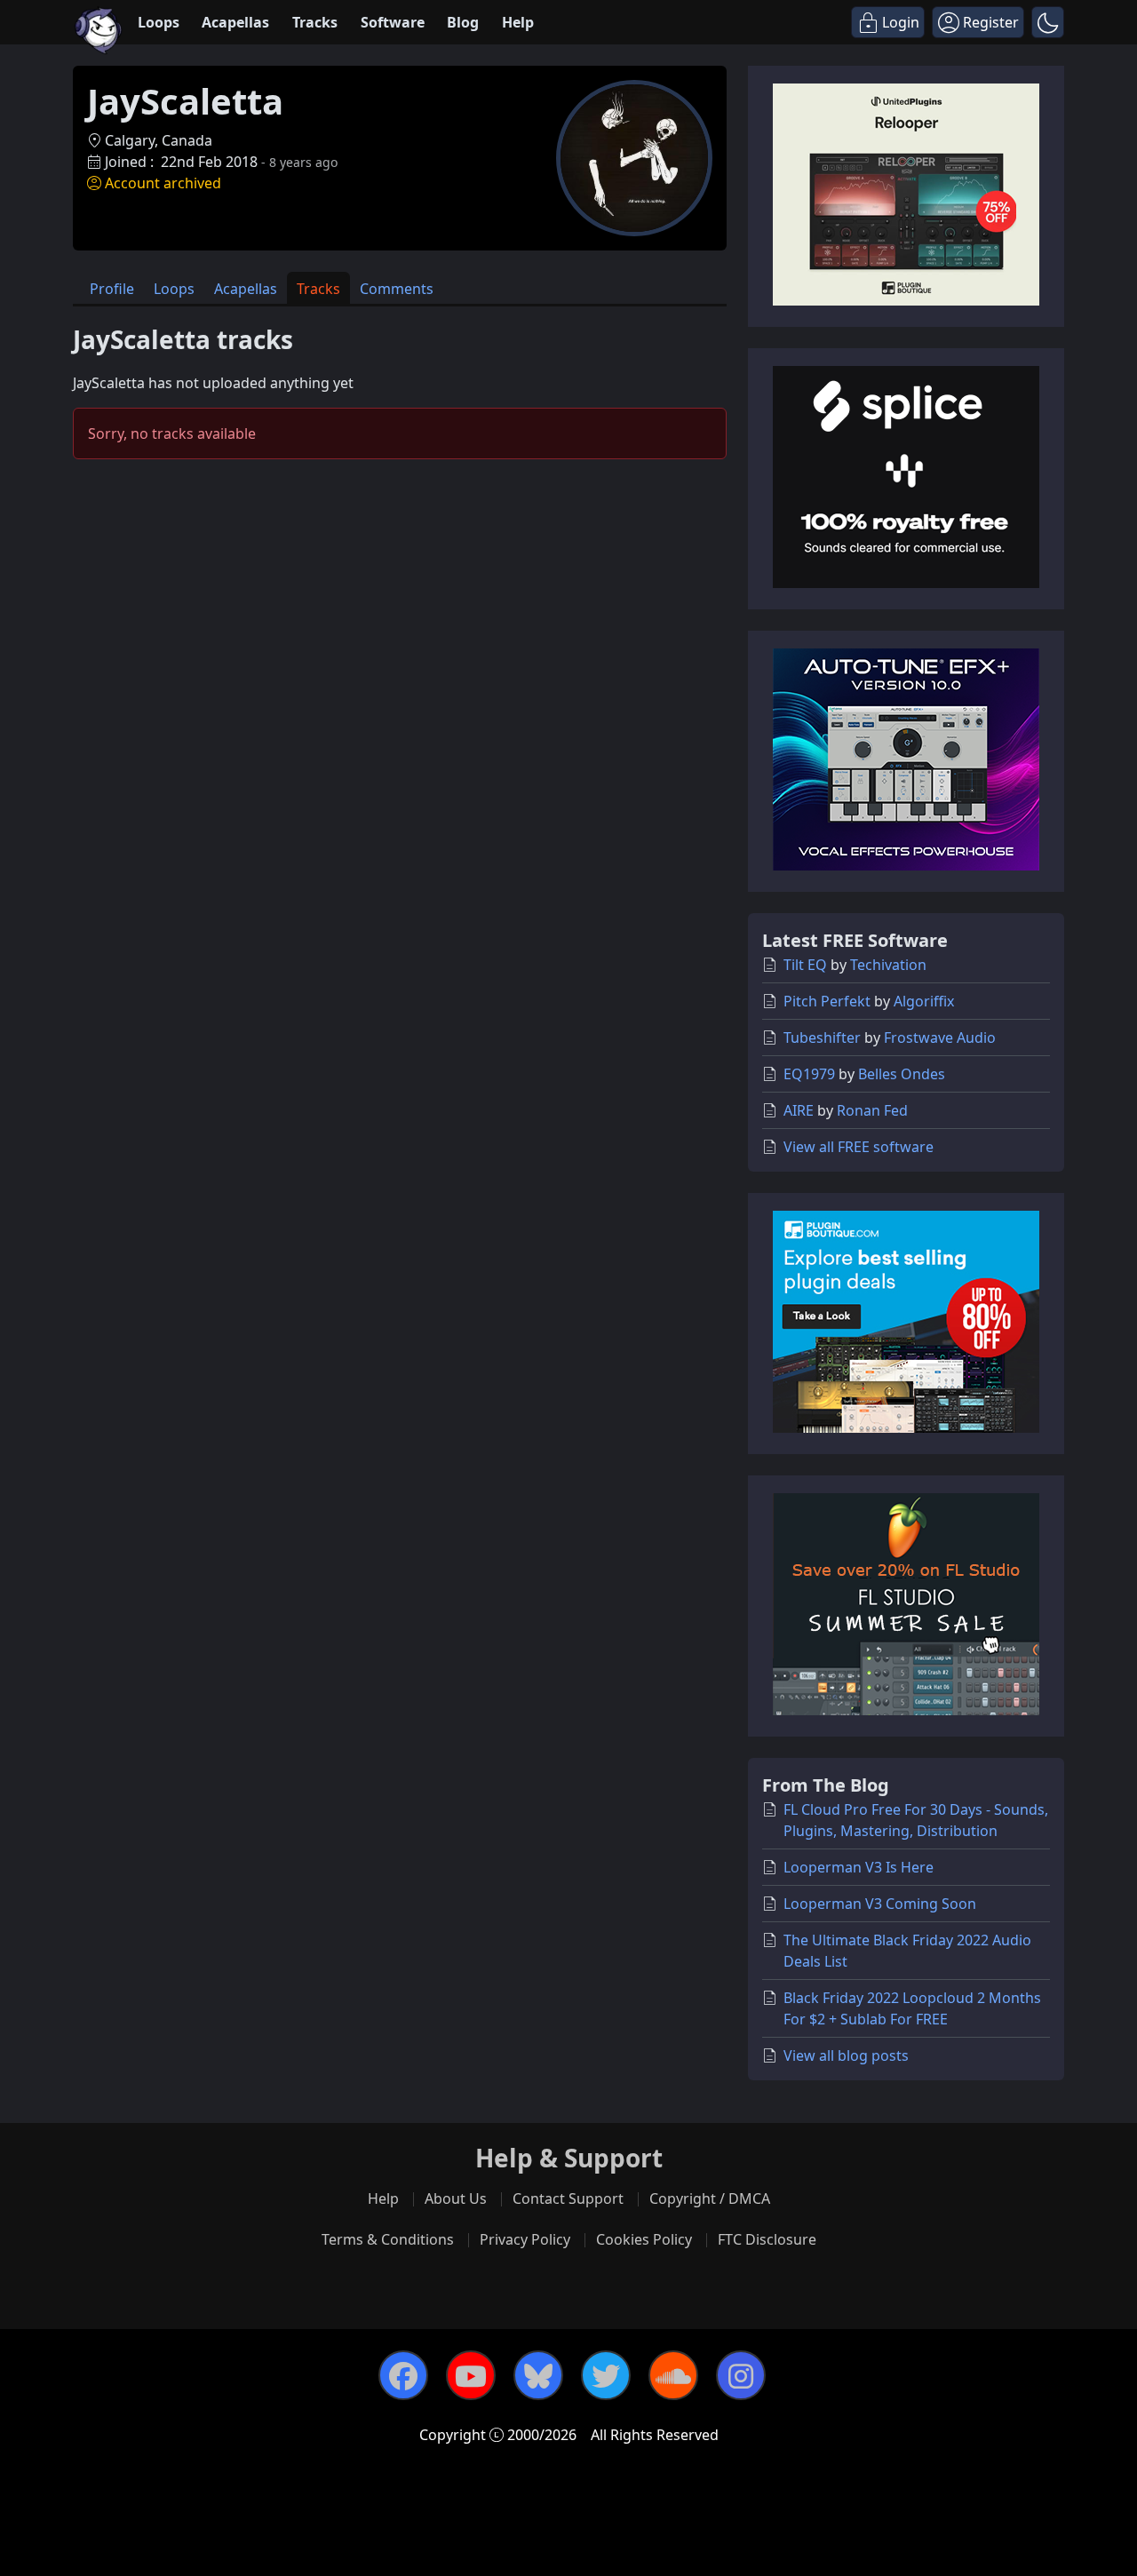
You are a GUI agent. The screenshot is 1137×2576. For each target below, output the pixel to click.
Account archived (163, 183)
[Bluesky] (538, 2375)
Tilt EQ (805, 965)
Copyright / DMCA (710, 2198)
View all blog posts (846, 2055)
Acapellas (235, 22)
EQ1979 (809, 1074)
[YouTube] (471, 2375)
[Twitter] (606, 2375)
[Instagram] (741, 2375)
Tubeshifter (822, 1038)
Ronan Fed (872, 1110)
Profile (112, 289)
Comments (397, 289)
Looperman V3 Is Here (859, 1867)
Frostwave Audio (940, 1038)
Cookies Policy (644, 2239)
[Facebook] (403, 2375)
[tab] (112, 288)
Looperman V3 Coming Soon (880, 1904)
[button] (1048, 22)
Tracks (315, 22)
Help (518, 22)
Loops (159, 22)
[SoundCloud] (673, 2375)
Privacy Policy (525, 2239)
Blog (463, 22)
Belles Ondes (902, 1074)
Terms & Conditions (388, 2239)
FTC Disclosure (767, 2239)
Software (393, 22)
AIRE (799, 1110)
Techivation (888, 965)
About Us (456, 2198)
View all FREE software (859, 1147)
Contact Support (568, 2198)
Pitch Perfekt (827, 1001)
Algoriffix (924, 1001)
